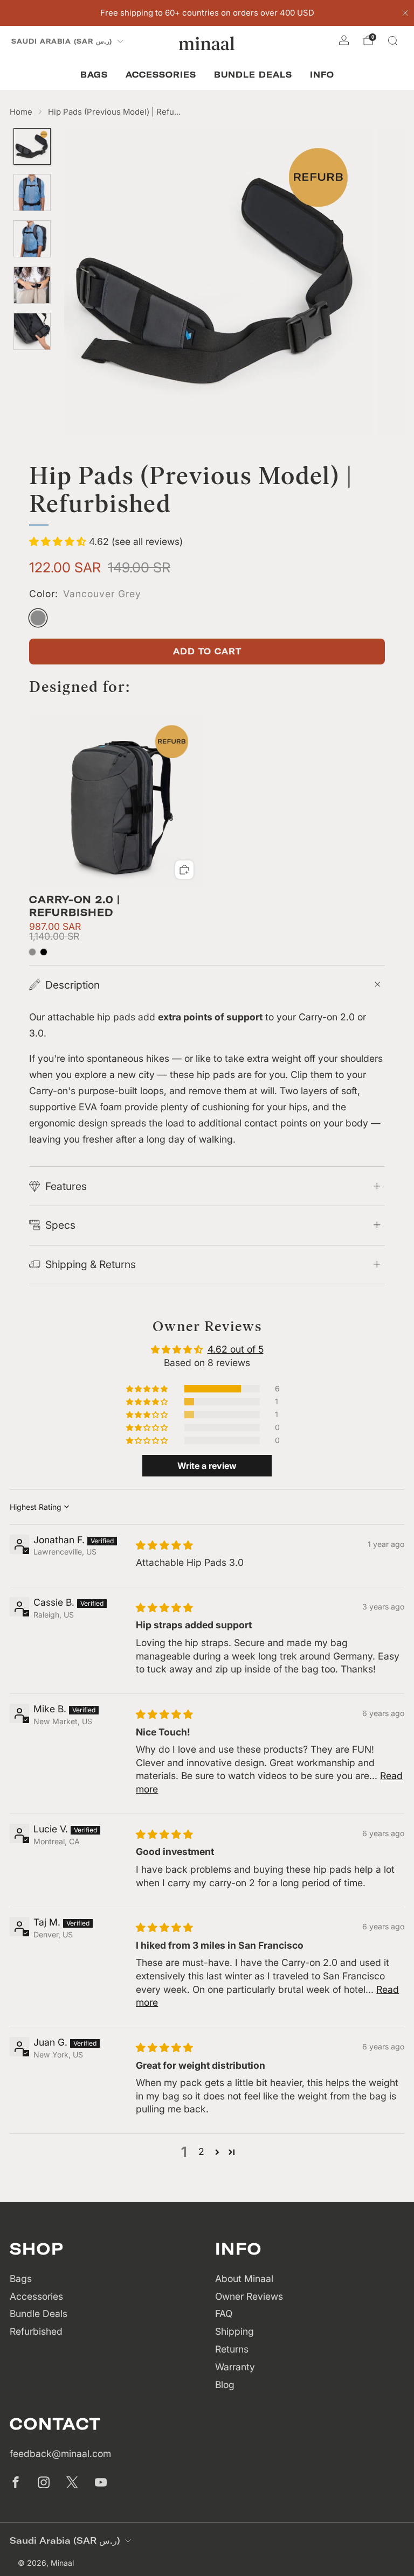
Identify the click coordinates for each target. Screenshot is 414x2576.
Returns (232, 2349)
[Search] (392, 40)
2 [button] (201, 2151)
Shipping (234, 2331)
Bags (94, 75)
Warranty (235, 2367)
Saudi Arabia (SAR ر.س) (62, 41)
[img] (164, 1545)
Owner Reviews (249, 2296)
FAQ (224, 2313)
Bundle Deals (253, 75)
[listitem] (207, 13)
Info (322, 75)
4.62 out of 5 (236, 1349)
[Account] (344, 40)
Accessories (161, 75)
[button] (59, 541)
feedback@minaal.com (60, 2453)
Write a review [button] (207, 1466)
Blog (225, 2385)
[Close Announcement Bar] (405, 13)
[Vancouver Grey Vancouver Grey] (38, 618)
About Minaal (244, 2278)
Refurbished (36, 2331)
